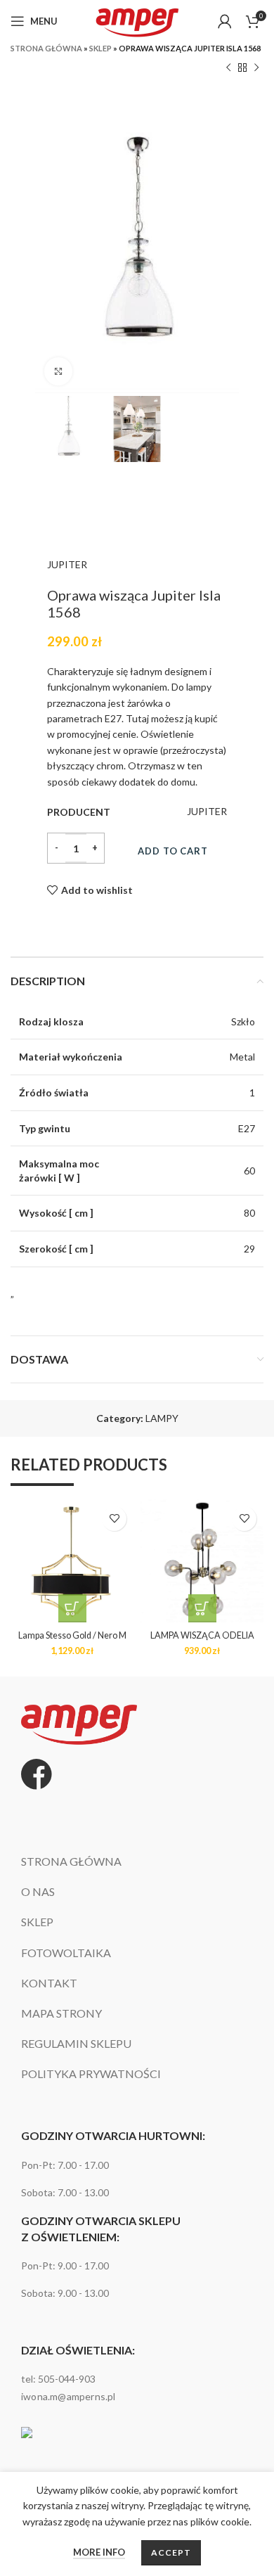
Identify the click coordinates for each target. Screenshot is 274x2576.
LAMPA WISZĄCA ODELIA (202, 1635)
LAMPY (162, 1418)
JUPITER (67, 564)
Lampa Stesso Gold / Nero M (72, 1635)
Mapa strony (61, 2014)
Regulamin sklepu (76, 2044)
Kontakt (49, 1984)
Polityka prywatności (91, 2074)
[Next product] (256, 68)
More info (99, 2552)
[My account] (225, 21)
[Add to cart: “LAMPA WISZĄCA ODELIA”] (202, 1608)
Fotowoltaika (66, 1953)
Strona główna (46, 48)
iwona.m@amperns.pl (68, 2396)
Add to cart (173, 851)
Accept (171, 2552)
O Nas (38, 1892)
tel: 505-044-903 (58, 2379)
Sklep (100, 48)
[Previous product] (228, 68)
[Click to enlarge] (58, 371)
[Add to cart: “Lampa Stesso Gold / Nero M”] (72, 1608)
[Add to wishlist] (114, 1519)
